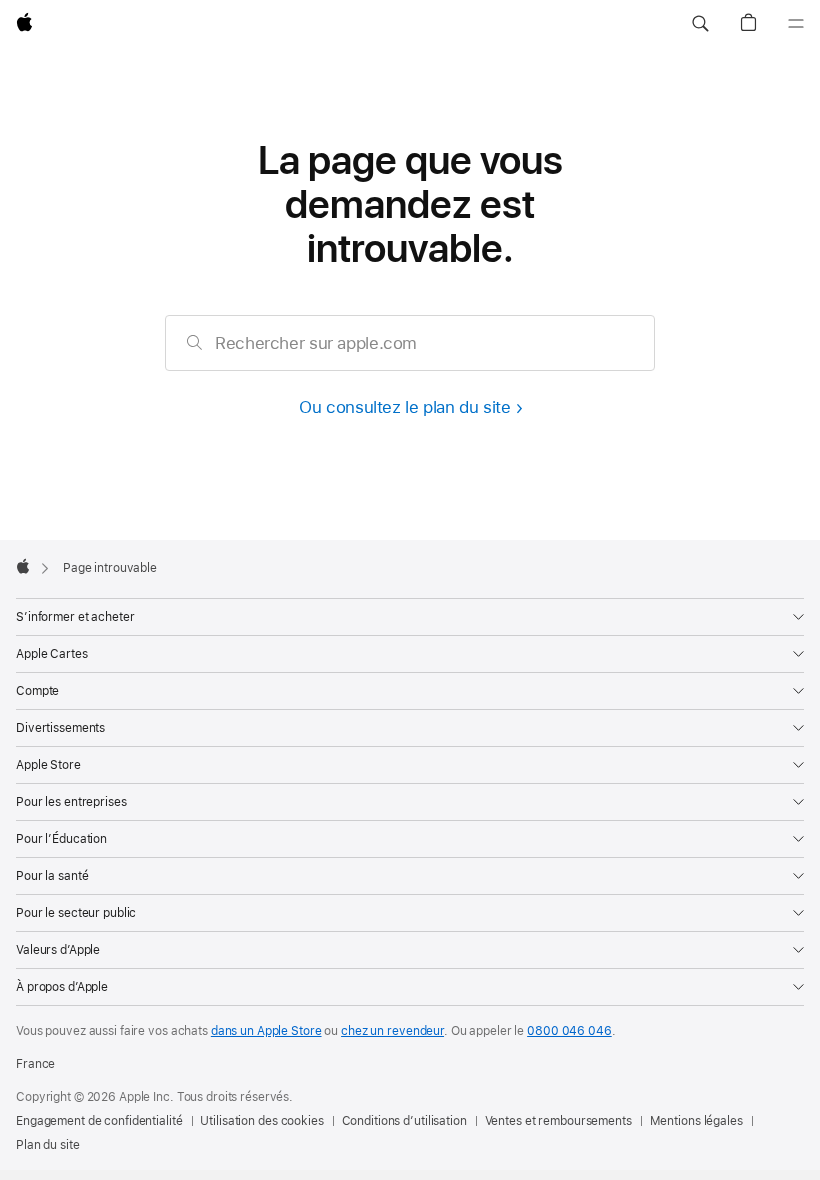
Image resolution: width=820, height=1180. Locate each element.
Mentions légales (696, 1121)
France (35, 1064)
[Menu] (796, 24)
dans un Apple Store (266, 1031)
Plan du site (48, 1145)
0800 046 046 (569, 1031)
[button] (700, 24)
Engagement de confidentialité (99, 1121)
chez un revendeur (392, 1031)
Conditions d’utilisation (404, 1121)
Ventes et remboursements (558, 1121)
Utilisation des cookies (261, 1121)
